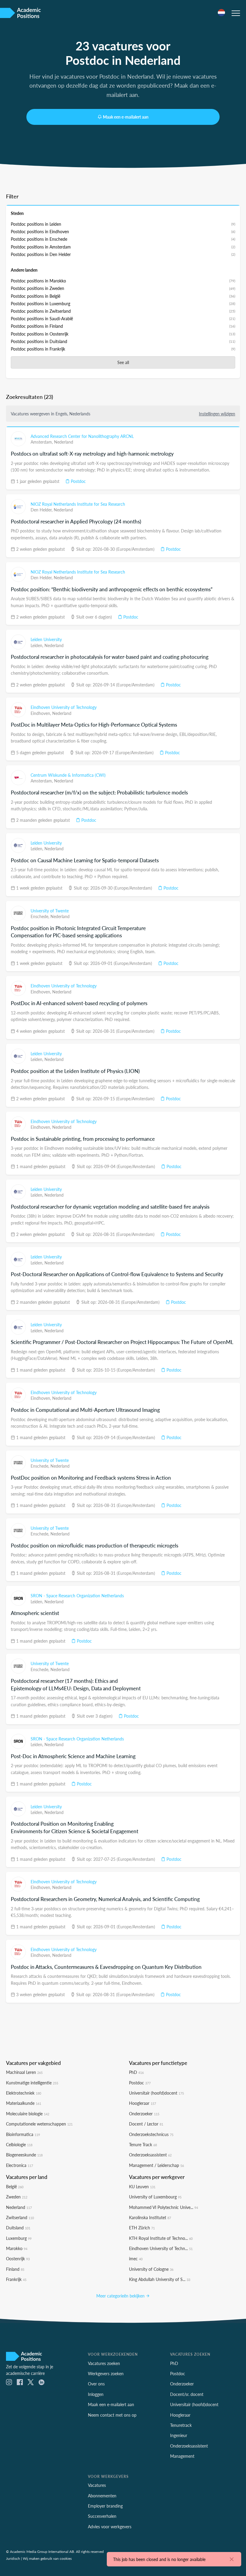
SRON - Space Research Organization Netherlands (77, 1595)
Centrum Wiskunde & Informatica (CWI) (68, 775)
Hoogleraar (142, 2103)
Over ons (96, 2384)
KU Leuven (142, 2186)
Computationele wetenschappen (39, 2124)
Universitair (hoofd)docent (156, 2093)
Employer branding (105, 2506)
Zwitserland (20, 2217)
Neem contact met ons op (112, 2415)
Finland (15, 2269)
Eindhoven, (41, 713)
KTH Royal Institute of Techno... (161, 2238)
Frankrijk (16, 2279)
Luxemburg (19, 2238)
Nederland (64, 442)
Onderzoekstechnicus (151, 2134)
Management (182, 2456)
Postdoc (78, 481)
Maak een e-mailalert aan (126, 117)
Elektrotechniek (24, 2093)
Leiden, (37, 645)
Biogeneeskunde (24, 2155)
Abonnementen (102, 2496)
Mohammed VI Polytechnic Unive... (163, 2207)
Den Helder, (42, 510)
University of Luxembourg (155, 2197)
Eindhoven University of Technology (64, 707)
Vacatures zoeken (104, 2363)
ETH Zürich (142, 2228)
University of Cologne (151, 2269)
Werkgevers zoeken (106, 2373)
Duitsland (18, 2228)
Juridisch (13, 2558)
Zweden (17, 2197)
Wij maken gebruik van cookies (47, 2558)
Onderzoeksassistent (150, 2155)
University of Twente (50, 911)
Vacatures (97, 2485)
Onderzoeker (144, 2114)
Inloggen (96, 2394)
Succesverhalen (102, 2516)
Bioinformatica (23, 2134)
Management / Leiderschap (156, 2165)
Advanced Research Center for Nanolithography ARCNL (82, 436)
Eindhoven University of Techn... (161, 2248)
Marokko (17, 2248)
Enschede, (40, 916)
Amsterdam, (42, 442)
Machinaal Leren (24, 2072)
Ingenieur (179, 2435)
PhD (136, 2072)
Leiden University (46, 639)
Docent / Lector (146, 2124)
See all (123, 362)
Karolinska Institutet (150, 2217)
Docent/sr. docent (187, 2394)
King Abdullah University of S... (160, 2279)
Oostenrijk (18, 2258)
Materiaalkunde (24, 2103)
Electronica (19, 2165)
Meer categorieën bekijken (121, 2296)
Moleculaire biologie (28, 2114)
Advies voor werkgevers (110, 2526)
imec (136, 2258)
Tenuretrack (181, 2425)
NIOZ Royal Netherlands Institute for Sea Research (78, 504)
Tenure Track (143, 2144)
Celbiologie (19, 2144)
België (15, 2186)
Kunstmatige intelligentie (32, 2083)
